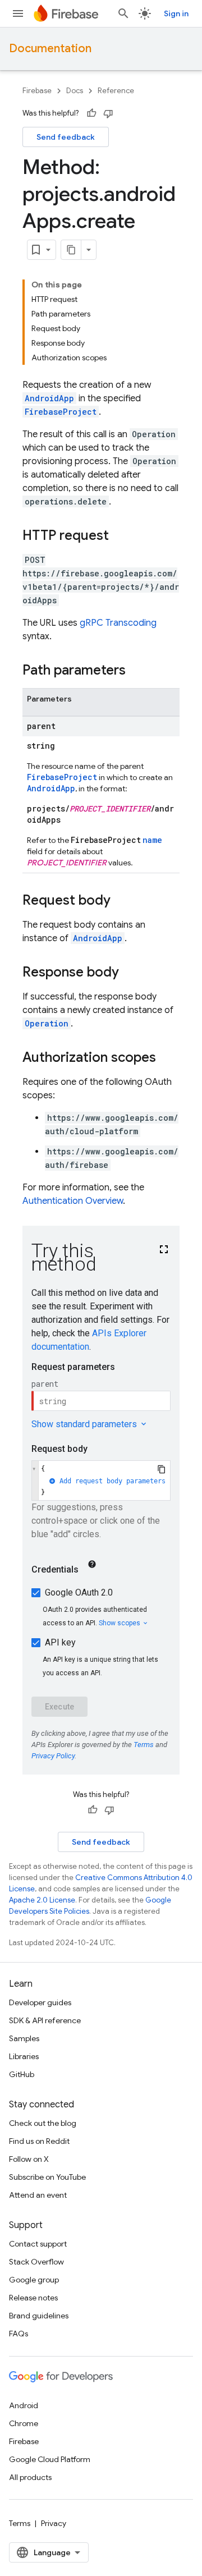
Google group (34, 2280)
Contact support (38, 2244)
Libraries (24, 2056)
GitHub (22, 2074)
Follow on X (29, 2159)
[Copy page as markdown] (71, 250)
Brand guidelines (39, 2316)
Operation (47, 1023)
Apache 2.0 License (42, 1900)
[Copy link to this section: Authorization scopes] (167, 1058)
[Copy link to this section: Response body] (130, 973)
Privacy (54, 2523)
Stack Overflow (36, 2262)
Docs (75, 91)
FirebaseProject (61, 412)
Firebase (37, 91)
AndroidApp (49, 398)
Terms (20, 2523)
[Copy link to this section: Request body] (122, 901)
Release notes (33, 2298)
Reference (116, 91)
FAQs (19, 2334)
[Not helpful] (108, 113)
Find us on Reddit (39, 2141)
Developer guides (40, 2002)
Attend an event (38, 2195)
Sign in (176, 13)
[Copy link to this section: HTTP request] (120, 537)
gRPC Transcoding (118, 623)
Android (24, 2405)
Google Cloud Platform (50, 2459)
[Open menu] (18, 13)
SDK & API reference (45, 2020)
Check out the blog (43, 2123)
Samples (24, 2038)
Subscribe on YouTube (47, 2177)
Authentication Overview (73, 1201)
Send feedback (66, 137)
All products (30, 2477)
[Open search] (123, 13)
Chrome (24, 2423)
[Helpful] (91, 113)
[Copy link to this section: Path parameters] (137, 671)
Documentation (50, 49)
